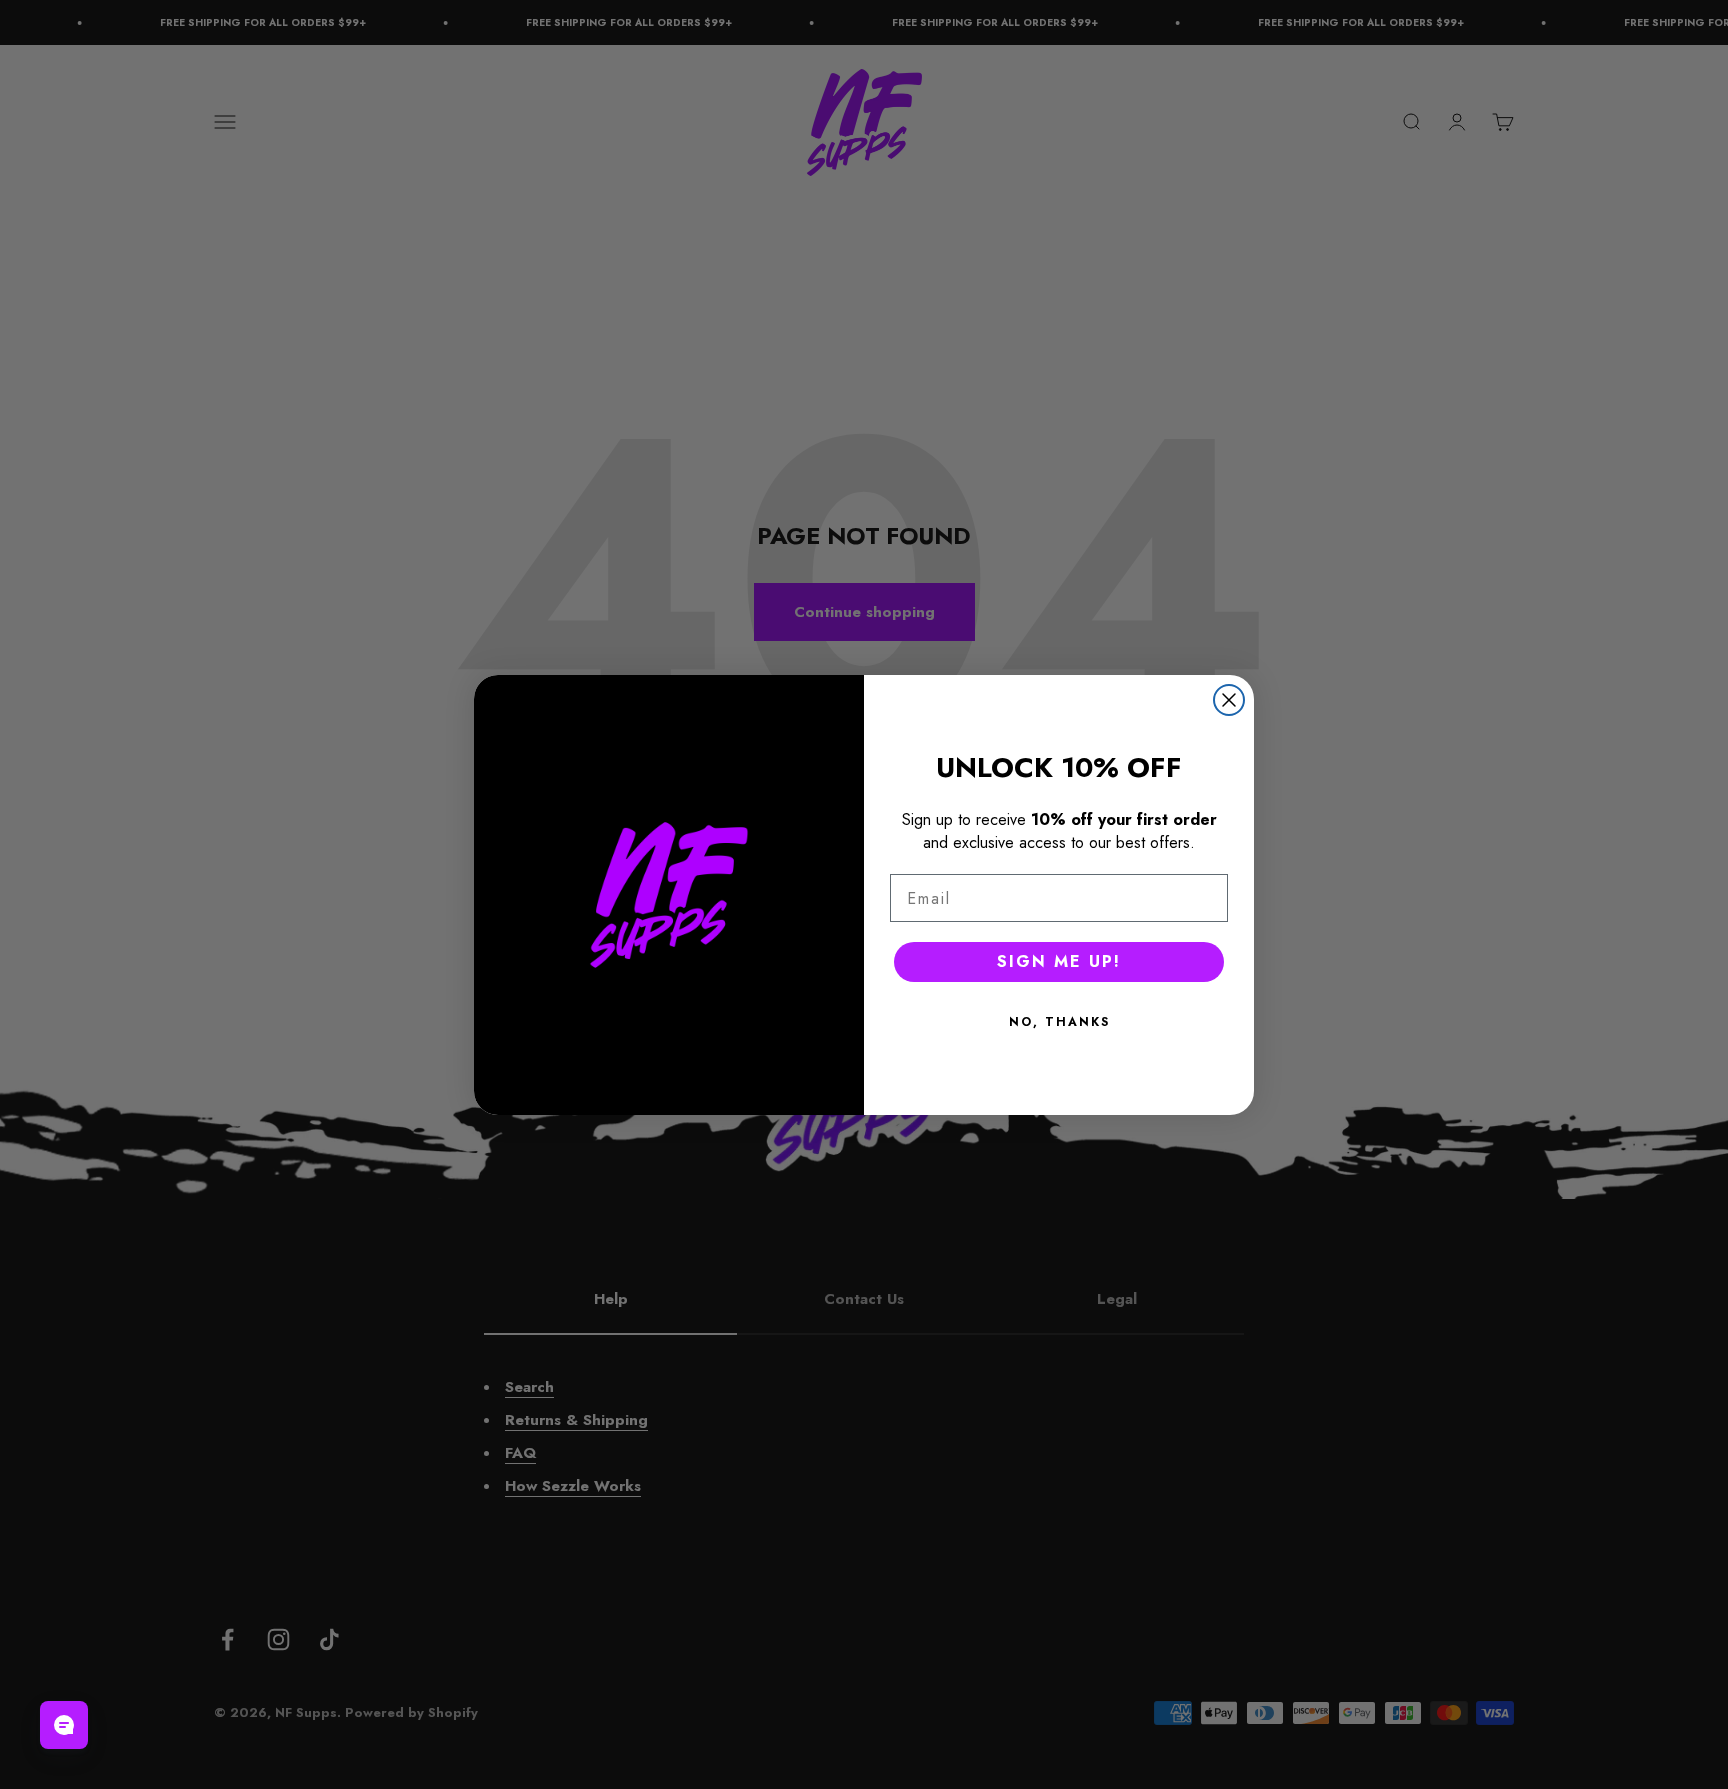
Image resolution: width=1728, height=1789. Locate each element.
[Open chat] (64, 1725)
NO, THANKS (1059, 1022)
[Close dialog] (1229, 700)
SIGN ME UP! (1059, 961)
